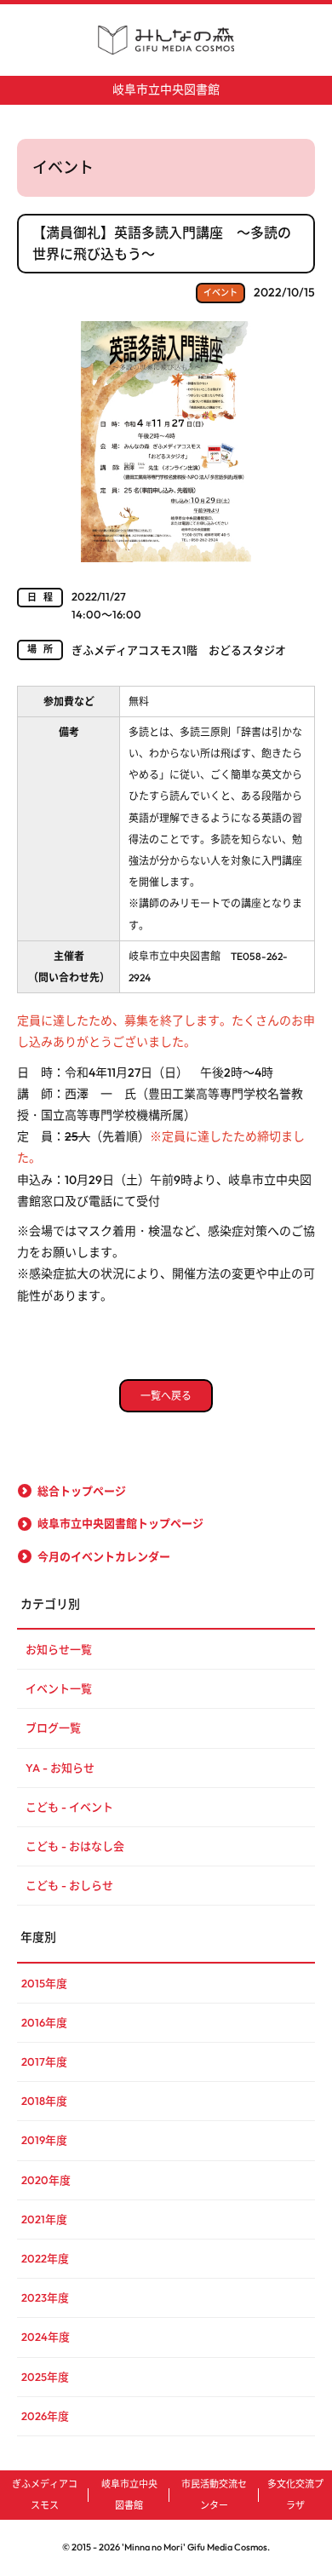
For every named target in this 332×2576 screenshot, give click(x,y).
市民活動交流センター (214, 2495)
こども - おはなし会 (75, 1846)
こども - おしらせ (69, 1885)
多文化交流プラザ (295, 2495)
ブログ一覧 (53, 1728)
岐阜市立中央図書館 (166, 89)
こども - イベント (69, 1807)
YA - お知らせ (60, 1768)
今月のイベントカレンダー (104, 1556)
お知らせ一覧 (59, 1649)
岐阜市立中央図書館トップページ (120, 1523)
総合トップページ (82, 1491)
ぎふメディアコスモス (45, 2495)
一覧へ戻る (166, 1396)
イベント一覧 (59, 1688)
